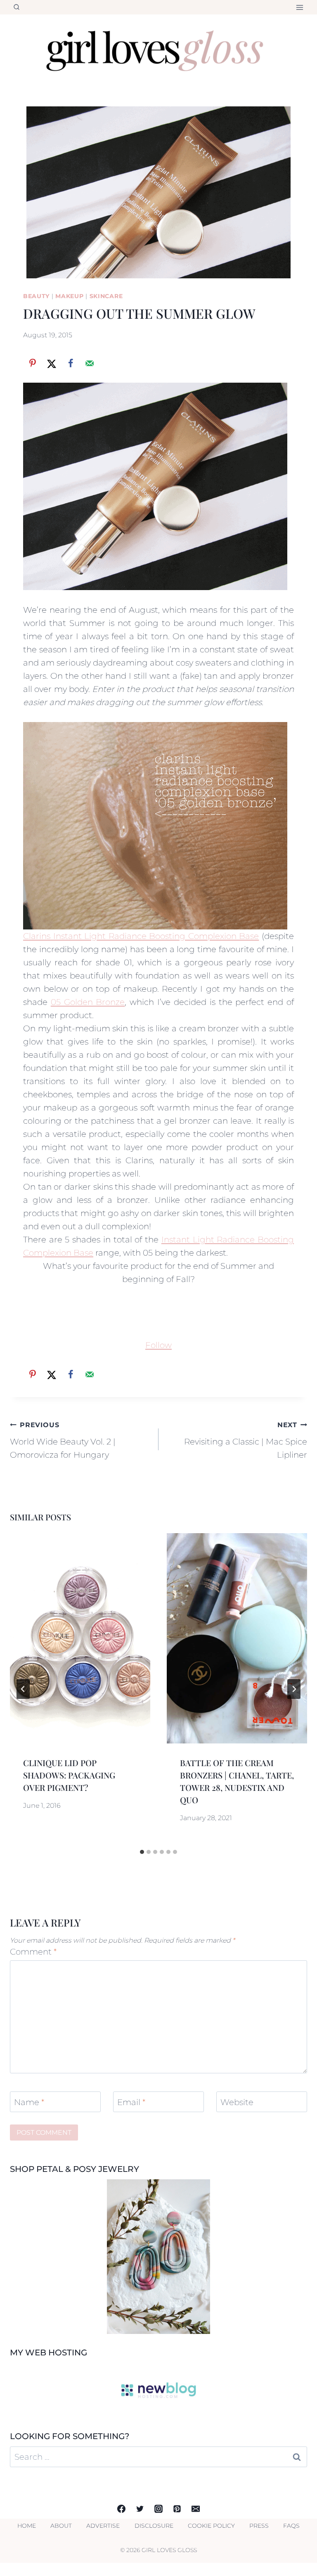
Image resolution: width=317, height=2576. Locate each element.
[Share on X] (52, 363)
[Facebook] (121, 2509)
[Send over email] (90, 363)
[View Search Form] (17, 7)
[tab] (142, 1852)
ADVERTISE (103, 2526)
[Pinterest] (177, 2509)
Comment (33, 1952)
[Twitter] (140, 2509)
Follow (158, 1345)
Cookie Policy (211, 2526)
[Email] (196, 2509)
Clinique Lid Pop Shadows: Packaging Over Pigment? (69, 1775)
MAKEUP (69, 296)
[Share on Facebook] (71, 363)
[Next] (294, 1689)
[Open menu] (299, 7)
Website (237, 2102)
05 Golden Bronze (88, 1002)
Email (131, 2102)
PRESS (259, 2526)
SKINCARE (106, 296)
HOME (27, 2526)
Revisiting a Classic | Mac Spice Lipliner (246, 1440)
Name (29, 2102)
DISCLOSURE (154, 2526)
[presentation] (80, 1638)
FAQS (291, 2526)
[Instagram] (158, 2509)
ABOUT (61, 2526)
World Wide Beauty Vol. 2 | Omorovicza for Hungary (63, 1440)
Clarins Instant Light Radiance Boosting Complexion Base (141, 936)
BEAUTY (36, 296)
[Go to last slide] (23, 1689)
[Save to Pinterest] (33, 363)
